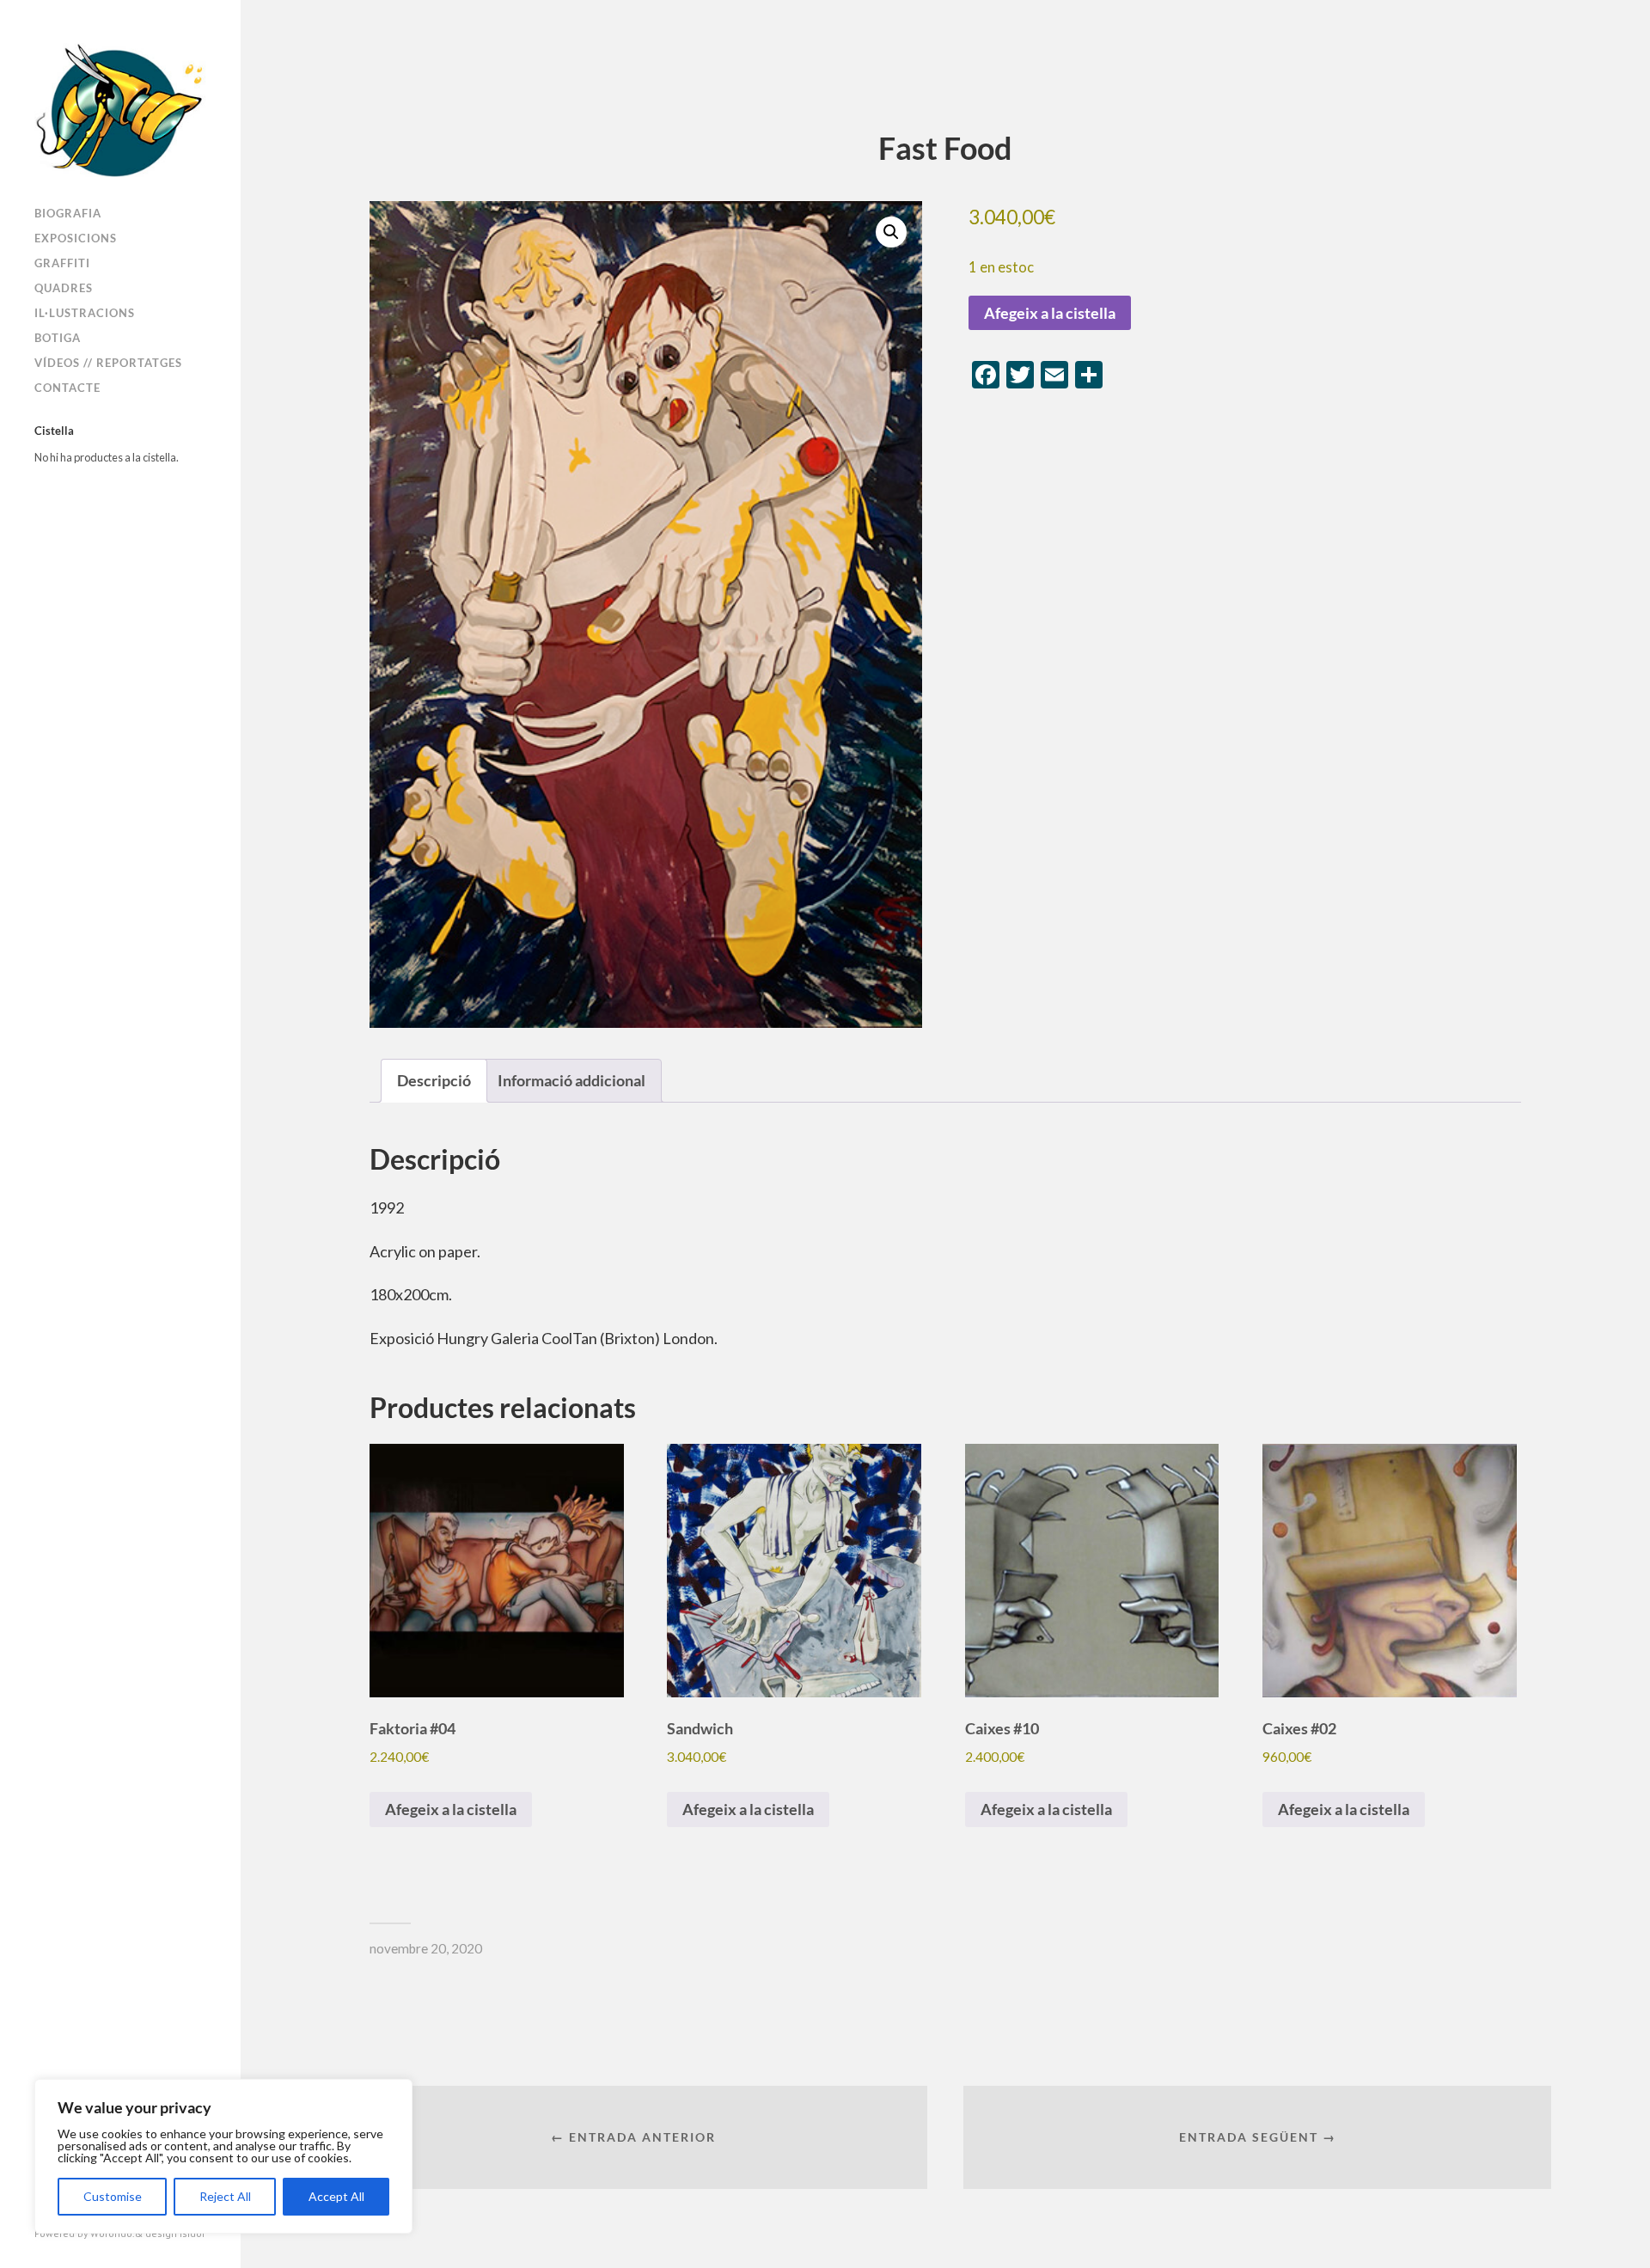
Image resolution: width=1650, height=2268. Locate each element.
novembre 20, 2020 (426, 1948)
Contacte (67, 388)
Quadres (64, 288)
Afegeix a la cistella (1050, 313)
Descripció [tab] (434, 1080)
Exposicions (76, 238)
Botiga (58, 338)
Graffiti (62, 263)
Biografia (68, 213)
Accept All (336, 2196)
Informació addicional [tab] (571, 1080)
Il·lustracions (85, 313)
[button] (891, 232)
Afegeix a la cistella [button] (451, 1809)
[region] (223, 2156)
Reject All (225, 2196)
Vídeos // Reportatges (108, 363)
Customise (113, 2196)
